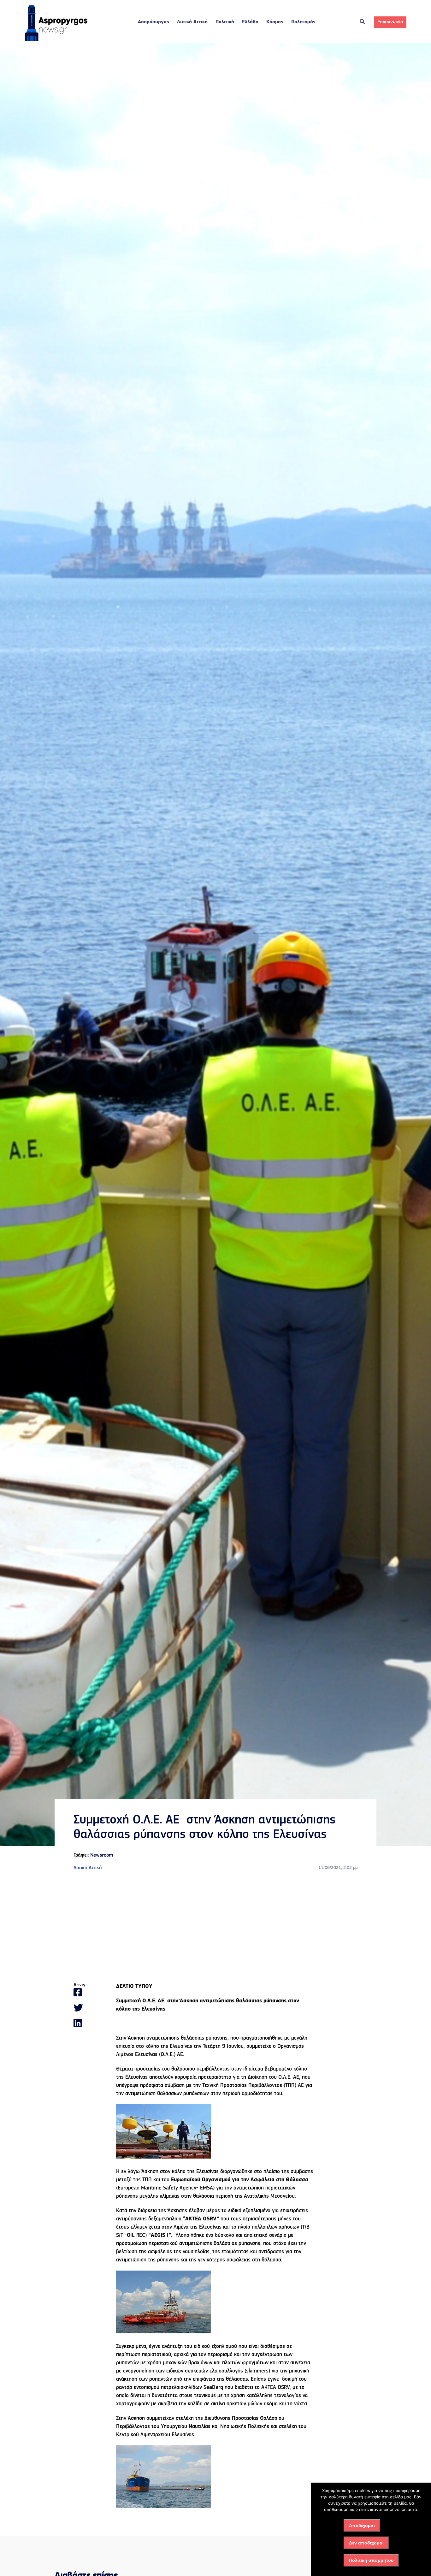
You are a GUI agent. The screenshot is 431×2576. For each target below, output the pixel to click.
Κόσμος (275, 22)
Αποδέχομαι (362, 2526)
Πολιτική (225, 22)
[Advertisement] (215, 1927)
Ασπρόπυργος (154, 22)
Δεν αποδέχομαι (366, 2543)
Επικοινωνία (390, 22)
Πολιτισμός (303, 22)
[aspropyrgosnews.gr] (56, 40)
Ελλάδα (250, 22)
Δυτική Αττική (192, 22)
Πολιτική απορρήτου (371, 2560)
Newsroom (102, 1855)
